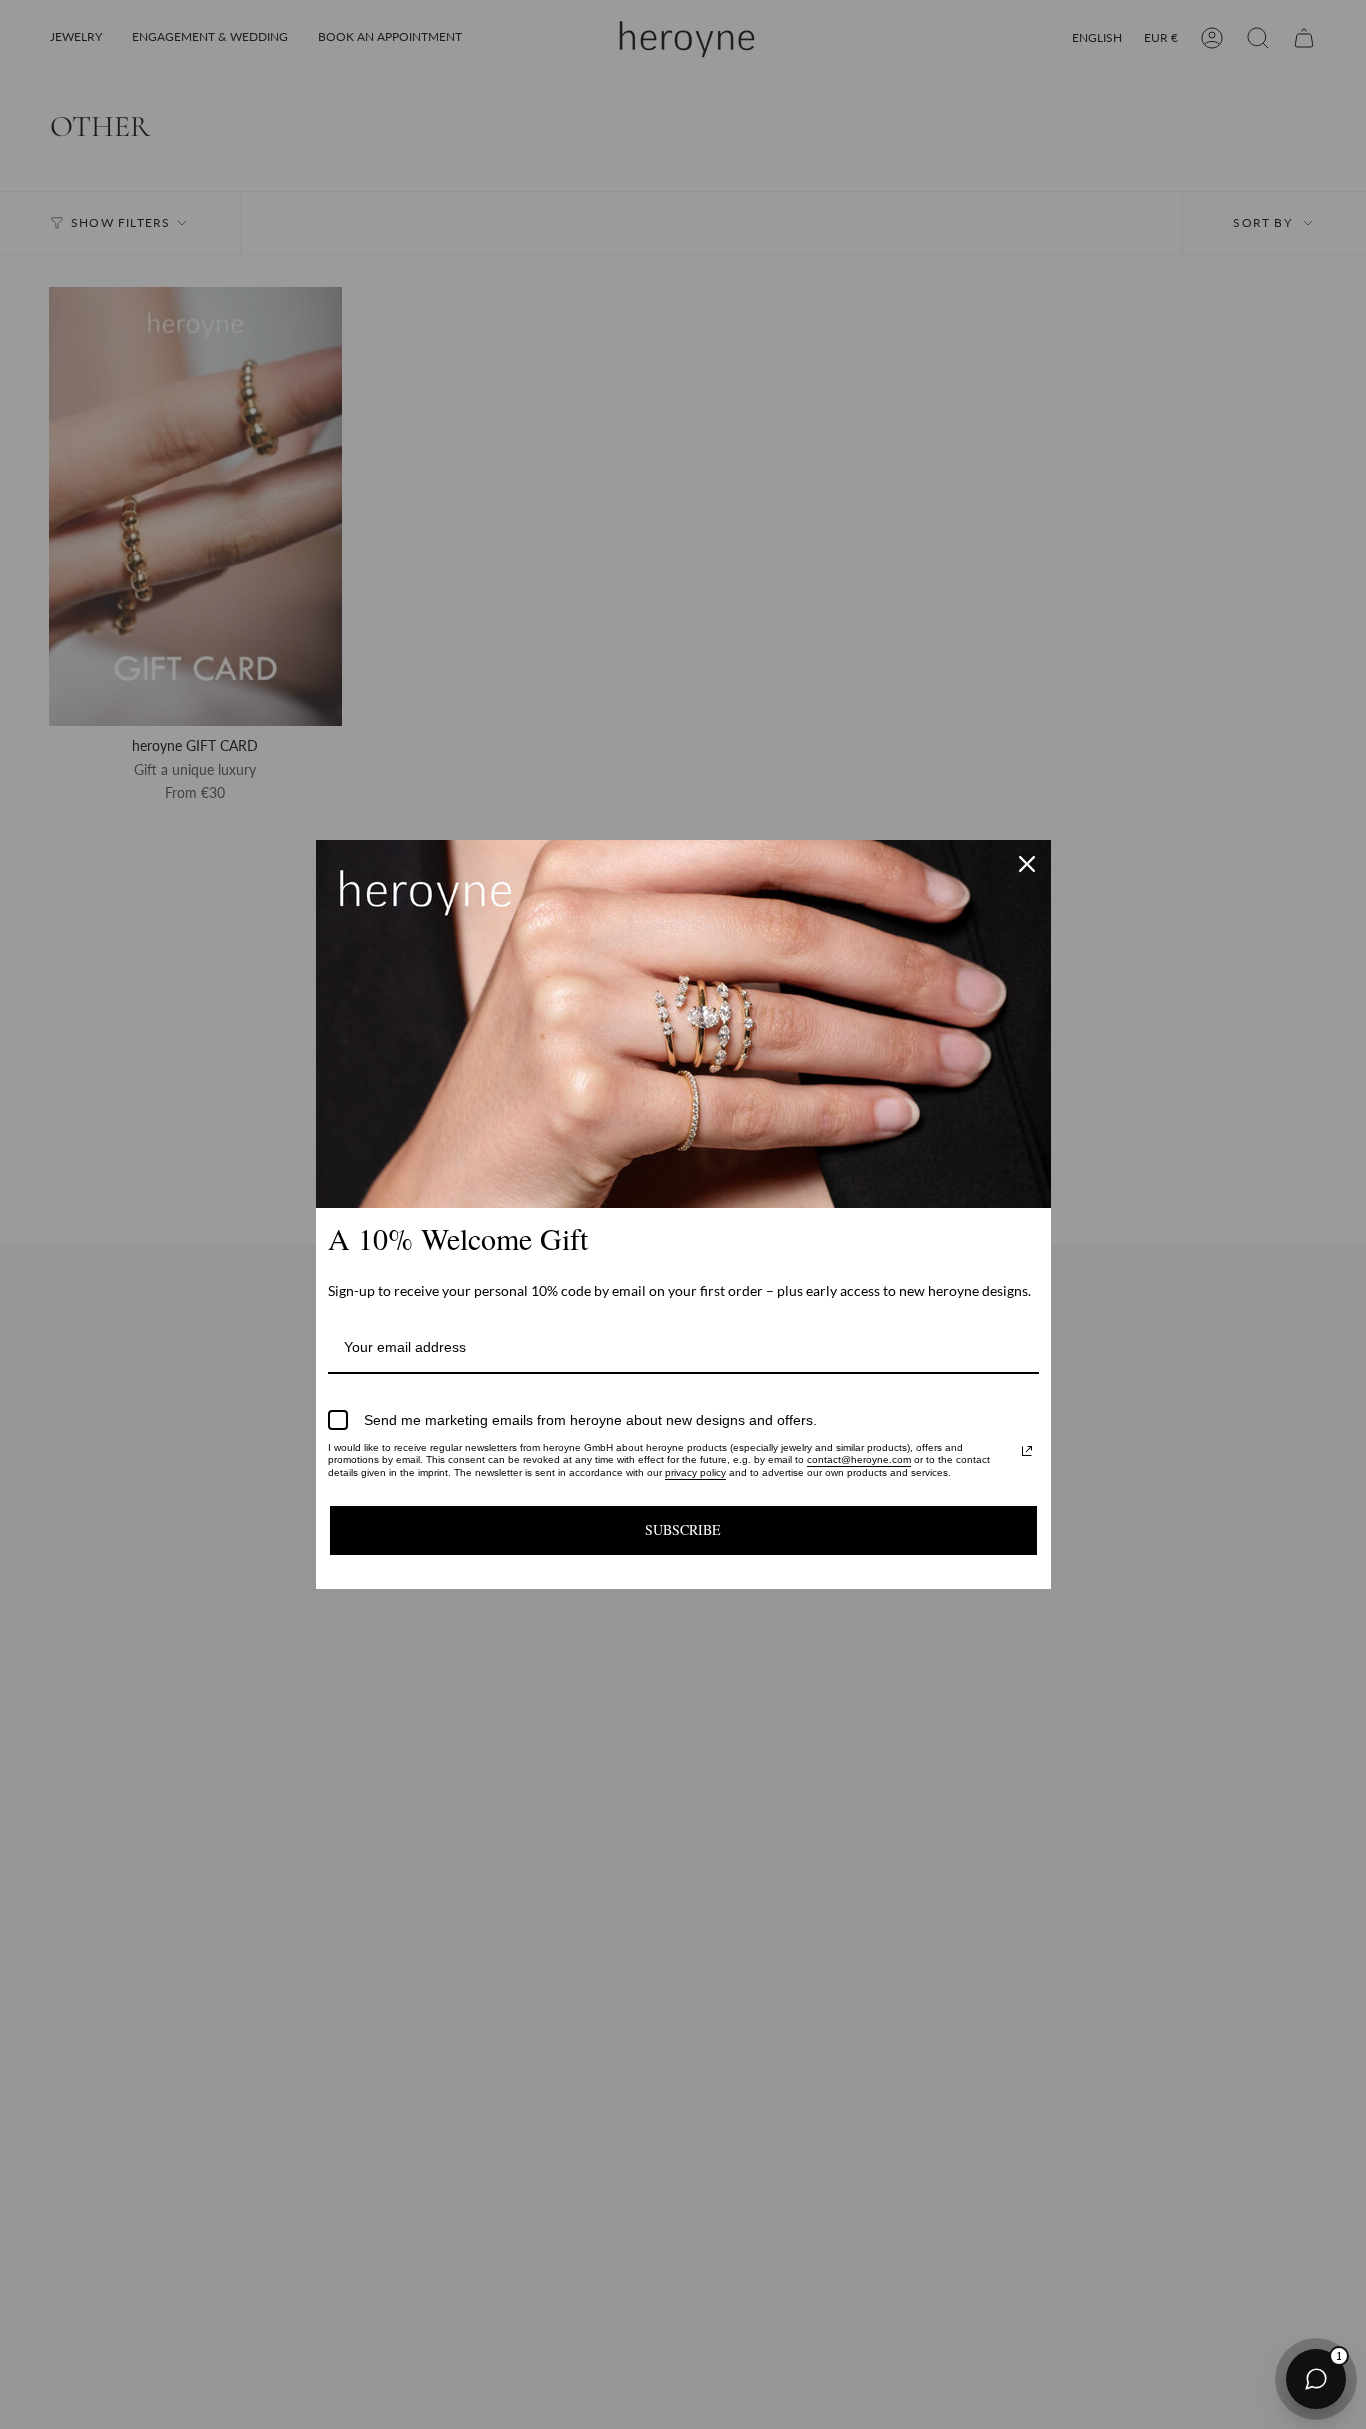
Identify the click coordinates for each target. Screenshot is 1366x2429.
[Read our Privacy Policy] (1027, 1451)
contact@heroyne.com (859, 1459)
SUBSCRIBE (683, 1529)
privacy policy (695, 1472)
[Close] (1027, 864)
